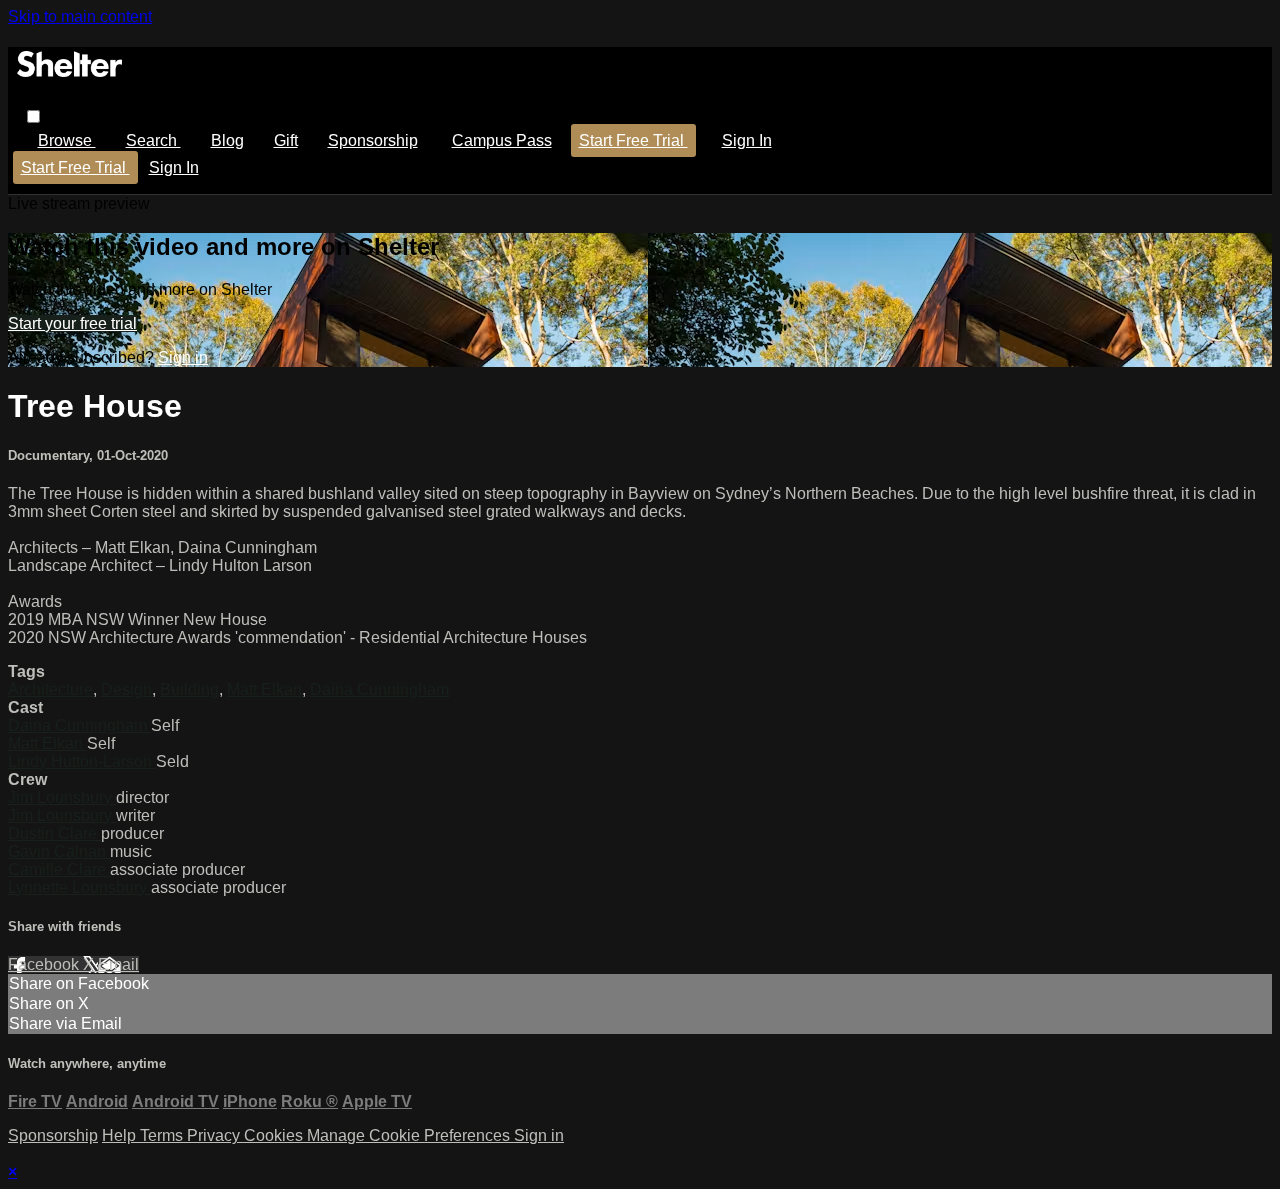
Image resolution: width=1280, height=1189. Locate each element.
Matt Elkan (264, 689)
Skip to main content (80, 16)
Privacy (215, 1135)
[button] (33, 116)
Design (126, 689)
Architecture (50, 689)
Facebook (45, 964)
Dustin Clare (54, 833)
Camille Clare (59, 869)
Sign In (174, 167)
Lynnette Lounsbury (79, 887)
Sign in (747, 140)
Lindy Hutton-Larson (82, 761)
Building (189, 689)
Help (121, 1135)
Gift (286, 140)
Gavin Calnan (59, 851)
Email (118, 964)
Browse (67, 140)
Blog (227, 140)
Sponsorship (373, 140)
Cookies (275, 1135)
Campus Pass (502, 140)
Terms (163, 1135)
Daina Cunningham (379, 689)
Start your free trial (72, 323)
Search (153, 140)
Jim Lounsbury (62, 797)
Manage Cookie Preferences (410, 1135)
